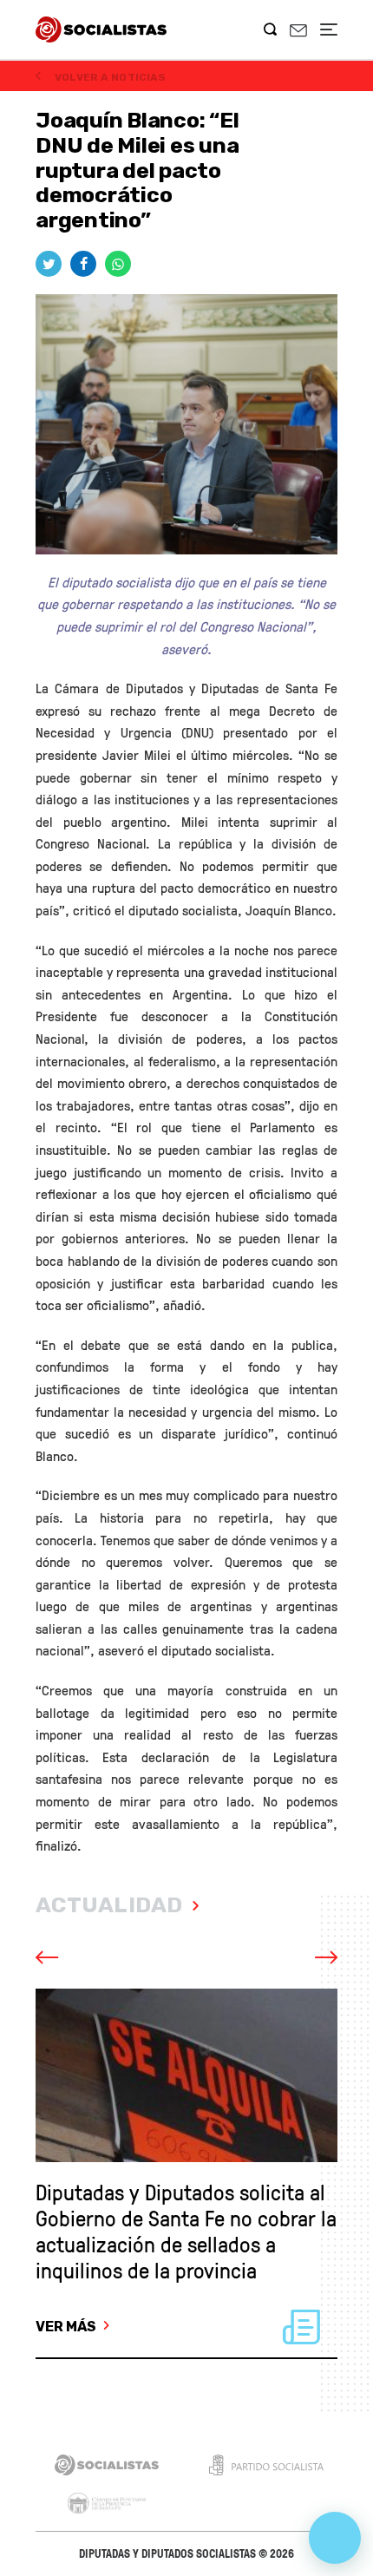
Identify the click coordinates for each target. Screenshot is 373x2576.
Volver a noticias (109, 77)
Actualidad (109, 1905)
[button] (70, 1958)
